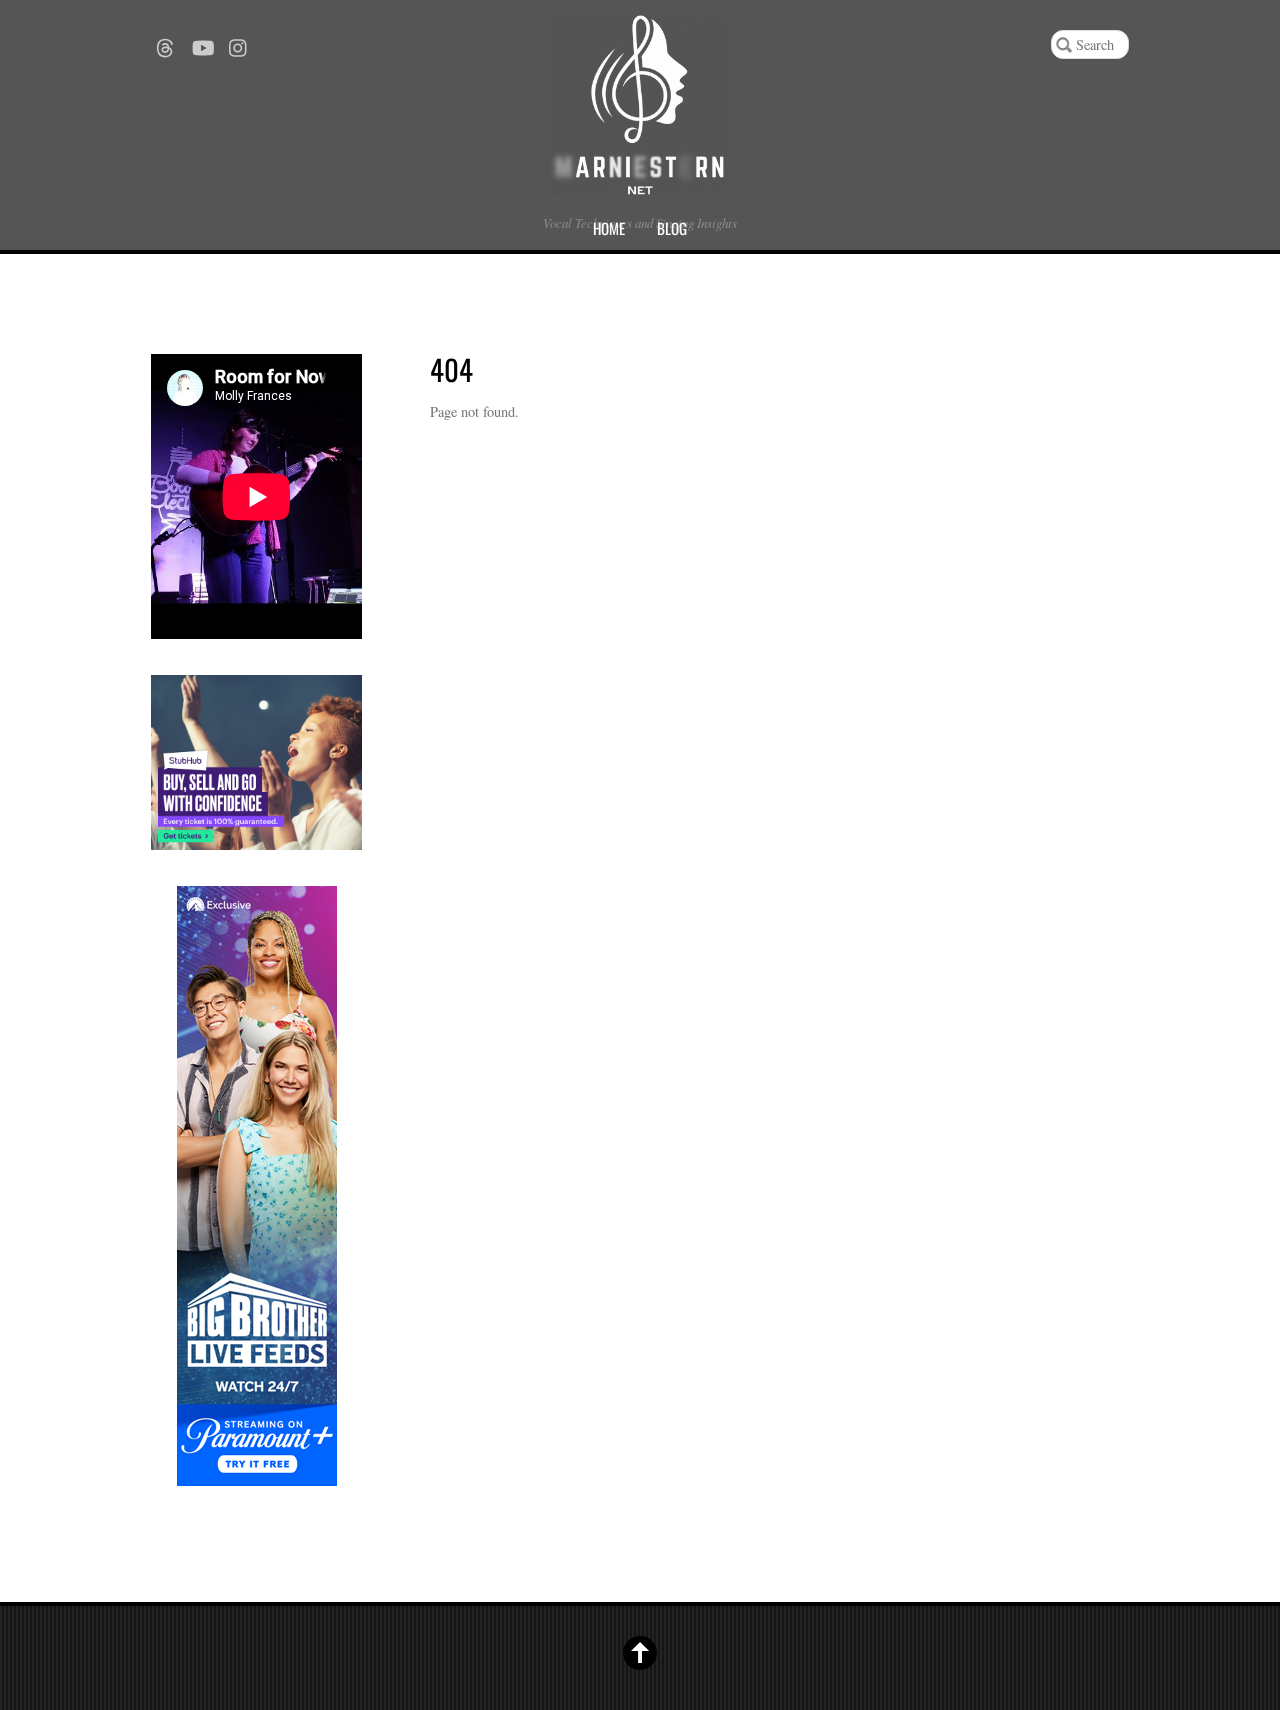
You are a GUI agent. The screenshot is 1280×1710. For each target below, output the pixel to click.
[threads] (165, 41)
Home (609, 228)
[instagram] (239, 41)
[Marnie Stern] (640, 178)
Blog (672, 228)
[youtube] (202, 41)
